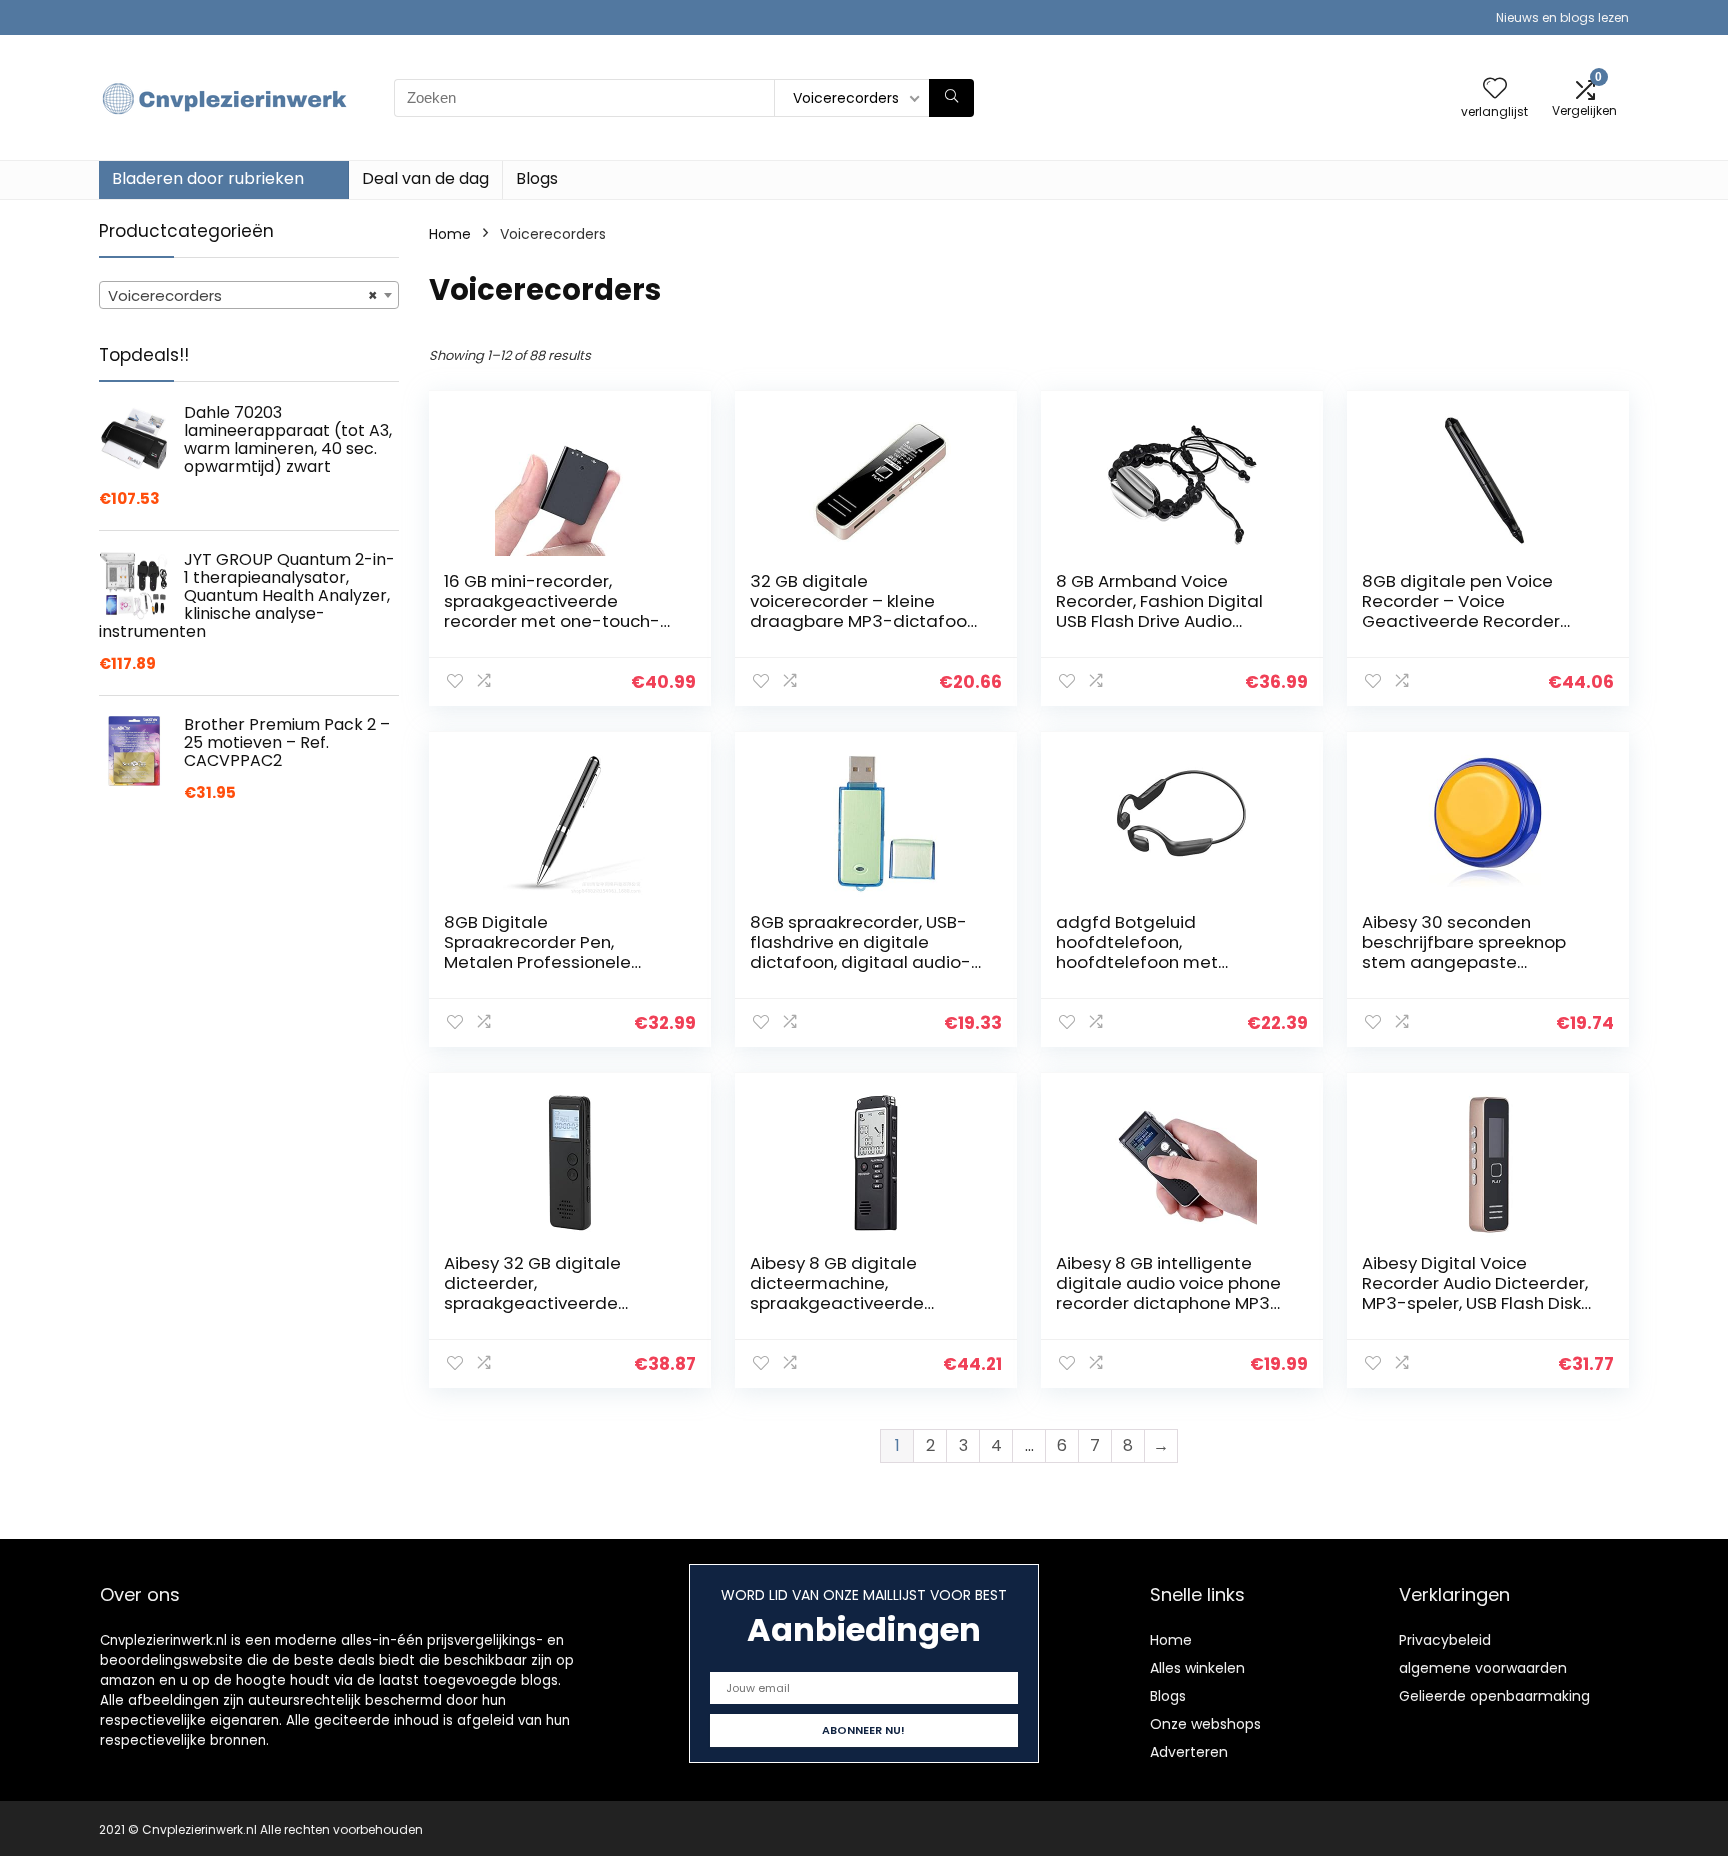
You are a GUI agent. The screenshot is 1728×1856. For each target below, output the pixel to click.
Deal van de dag (425, 178)
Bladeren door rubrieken (208, 178)
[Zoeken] (951, 98)
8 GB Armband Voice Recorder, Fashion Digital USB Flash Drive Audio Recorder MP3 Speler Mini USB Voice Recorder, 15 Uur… (1169, 621)
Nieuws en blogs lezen (1562, 17)
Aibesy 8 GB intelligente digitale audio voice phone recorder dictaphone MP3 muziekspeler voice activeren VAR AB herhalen (1168, 1303)
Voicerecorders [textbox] (243, 295)
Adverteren (1189, 1752)
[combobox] (249, 295)
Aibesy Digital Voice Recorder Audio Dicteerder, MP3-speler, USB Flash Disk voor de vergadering (1475, 1293)
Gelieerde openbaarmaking (1494, 1696)
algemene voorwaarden (1483, 1668)
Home (450, 234)
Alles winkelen (1197, 1668)
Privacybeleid (1445, 1640)
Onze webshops (1205, 1724)
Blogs (537, 178)
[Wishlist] (1495, 89)
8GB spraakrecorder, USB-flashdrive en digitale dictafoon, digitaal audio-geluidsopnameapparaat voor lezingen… (860, 962)
